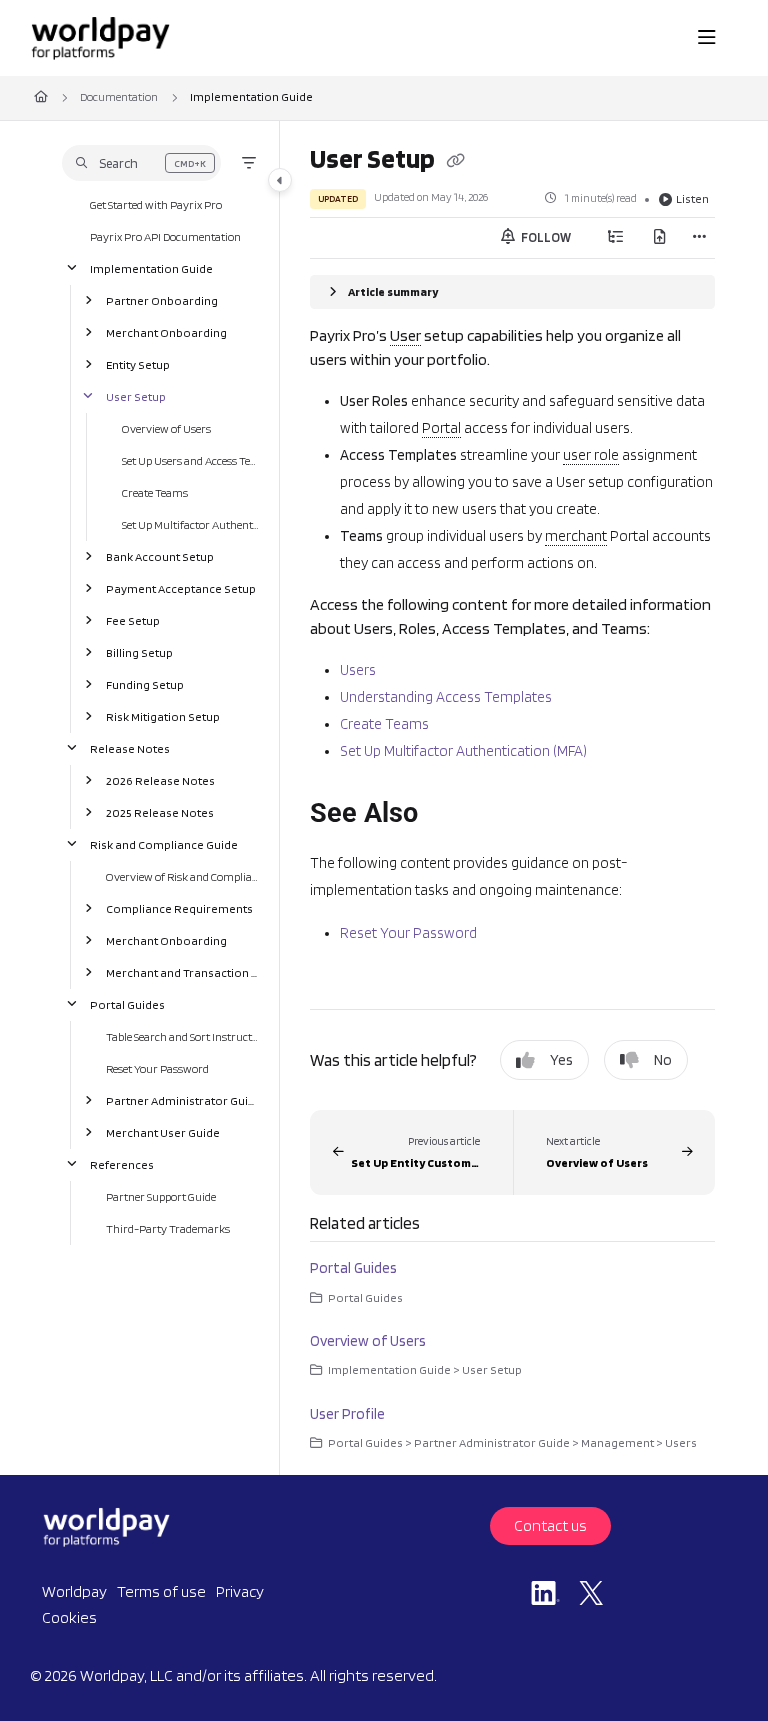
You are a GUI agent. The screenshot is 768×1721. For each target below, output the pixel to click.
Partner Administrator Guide (183, 1099)
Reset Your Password (157, 1067)
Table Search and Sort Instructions (183, 1035)
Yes (561, 1060)
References (122, 1163)
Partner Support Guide (161, 1195)
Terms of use (161, 1591)
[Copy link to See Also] (449, 815)
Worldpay (74, 1591)
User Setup (136, 395)
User (405, 335)
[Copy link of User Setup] (455, 162)
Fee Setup (133, 619)
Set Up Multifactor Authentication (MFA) (191, 523)
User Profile (347, 1414)
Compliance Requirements (179, 907)
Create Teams (155, 491)
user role (591, 455)
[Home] (100, 38)
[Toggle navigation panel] (280, 180)
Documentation (119, 96)
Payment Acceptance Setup (181, 587)
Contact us (550, 1525)
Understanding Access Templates (446, 697)
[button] (141, 163)
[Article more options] (699, 238)
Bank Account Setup (160, 555)
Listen (692, 198)
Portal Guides (127, 1003)
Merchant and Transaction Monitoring (183, 971)
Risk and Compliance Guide (164, 843)
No (663, 1060)
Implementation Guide (251, 96)
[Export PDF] (660, 238)
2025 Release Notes (160, 811)
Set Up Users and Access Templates (191, 459)
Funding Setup (145, 683)
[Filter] (249, 163)
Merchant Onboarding (166, 331)
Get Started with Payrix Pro (156, 203)
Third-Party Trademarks (168, 1227)
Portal (441, 428)
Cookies (69, 1617)
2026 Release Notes (160, 779)
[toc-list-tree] (616, 238)
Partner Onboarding (162, 299)
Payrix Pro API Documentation (165, 235)
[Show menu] (707, 38)
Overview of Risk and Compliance (183, 875)
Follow (545, 237)
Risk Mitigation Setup (163, 715)
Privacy (240, 1591)
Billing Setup (139, 651)
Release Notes (130, 747)
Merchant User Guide (163, 1131)
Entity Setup (138, 363)
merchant (576, 536)
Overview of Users (166, 427)
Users (358, 670)
